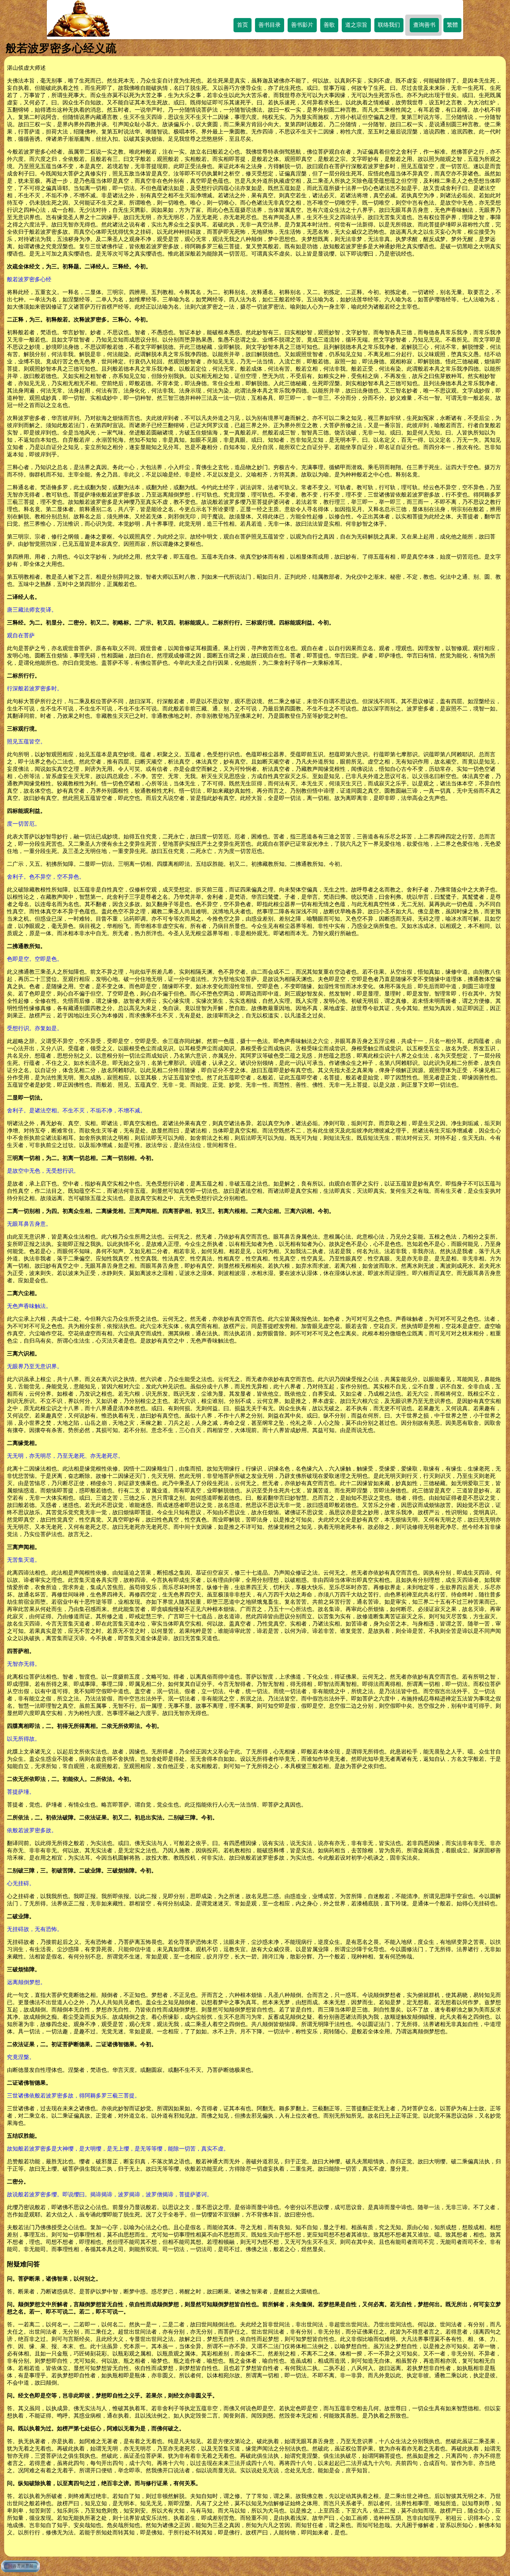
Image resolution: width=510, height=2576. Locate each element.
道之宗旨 (356, 25)
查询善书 (424, 25)
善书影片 (302, 25)
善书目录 (270, 25)
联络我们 (389, 25)
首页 (243, 25)
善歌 (329, 25)
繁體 (452, 25)
